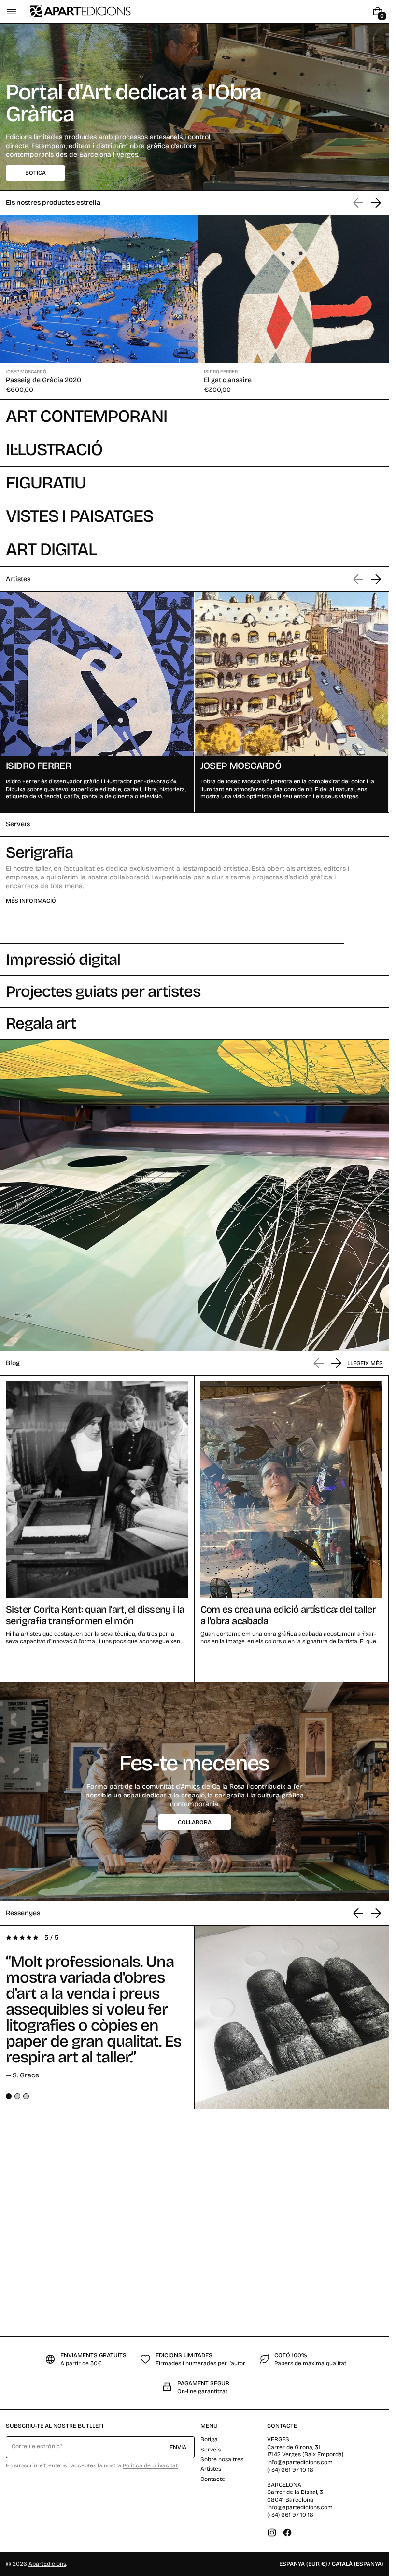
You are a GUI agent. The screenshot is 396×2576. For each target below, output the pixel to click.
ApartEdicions (47, 2564)
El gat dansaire (224, 378)
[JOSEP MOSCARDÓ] (292, 700)
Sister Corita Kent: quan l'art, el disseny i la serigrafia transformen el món (95, 1612)
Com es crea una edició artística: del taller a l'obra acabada (288, 1612)
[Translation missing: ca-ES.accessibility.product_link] (97, 306)
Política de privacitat (150, 2465)
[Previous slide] (358, 1910)
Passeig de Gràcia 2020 (44, 378)
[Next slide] (376, 203)
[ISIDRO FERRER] (97, 700)
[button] (11, 12)
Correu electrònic (36, 2446)
